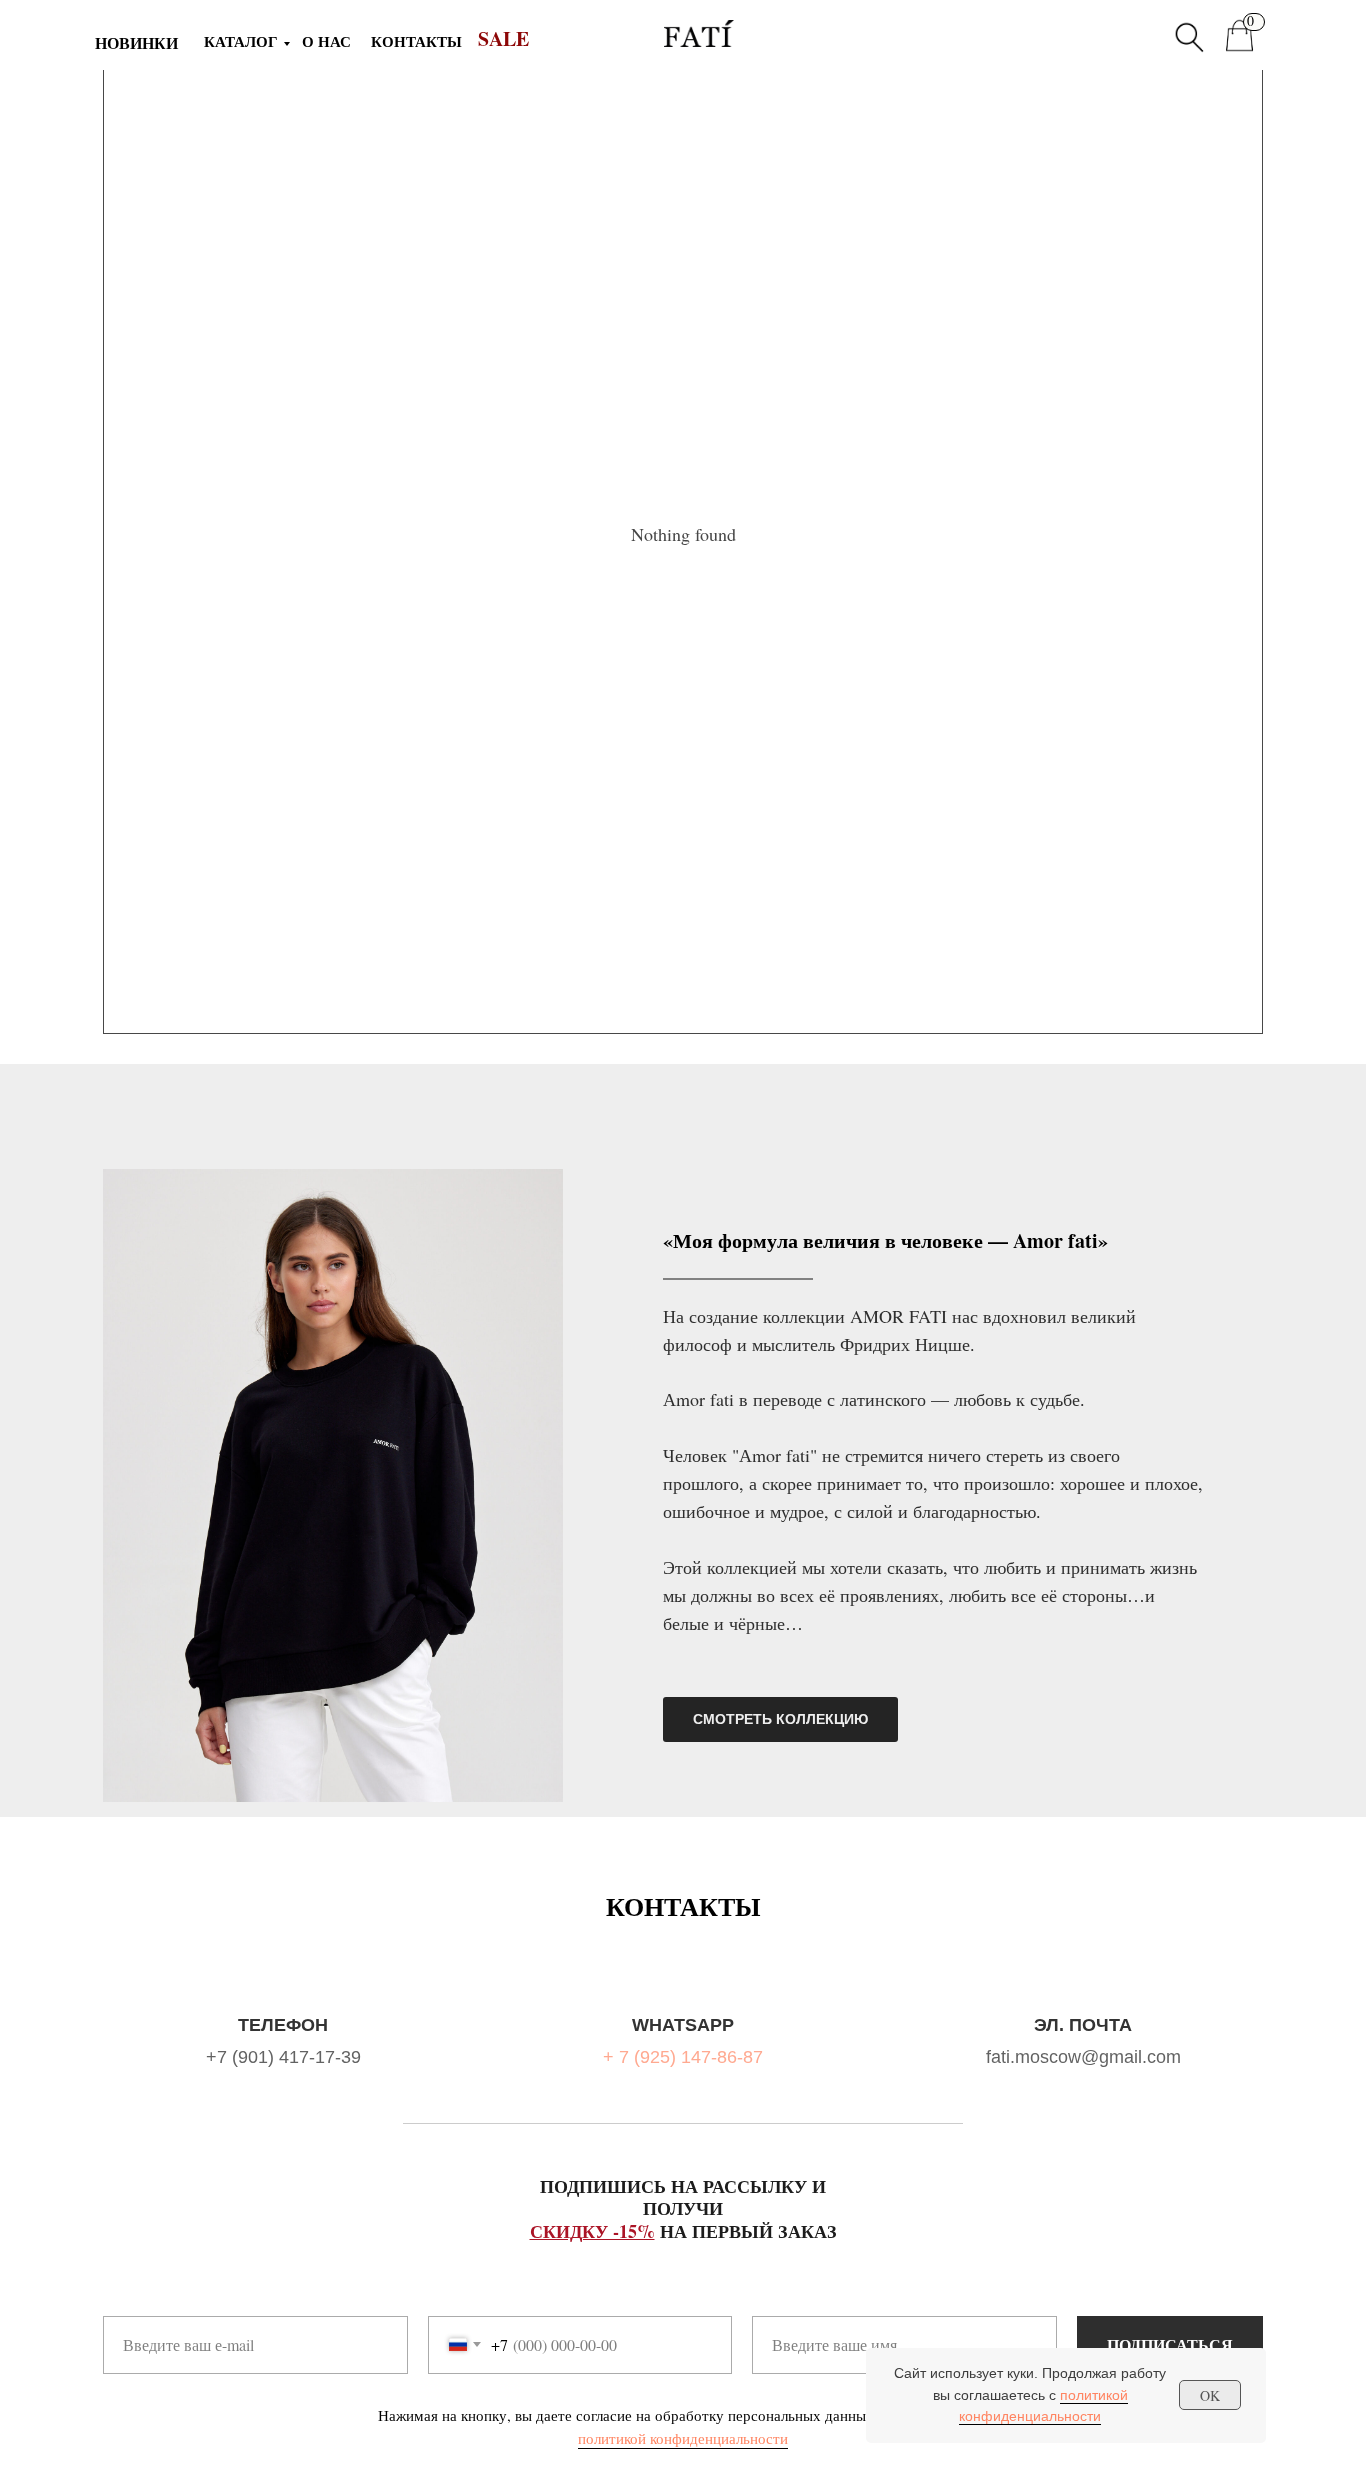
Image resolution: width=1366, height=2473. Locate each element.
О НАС (326, 41)
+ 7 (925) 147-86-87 (683, 2057)
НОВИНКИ (136, 42)
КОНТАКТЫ (416, 41)
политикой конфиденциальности (683, 2438)
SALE (503, 38)
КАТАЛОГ (241, 41)
